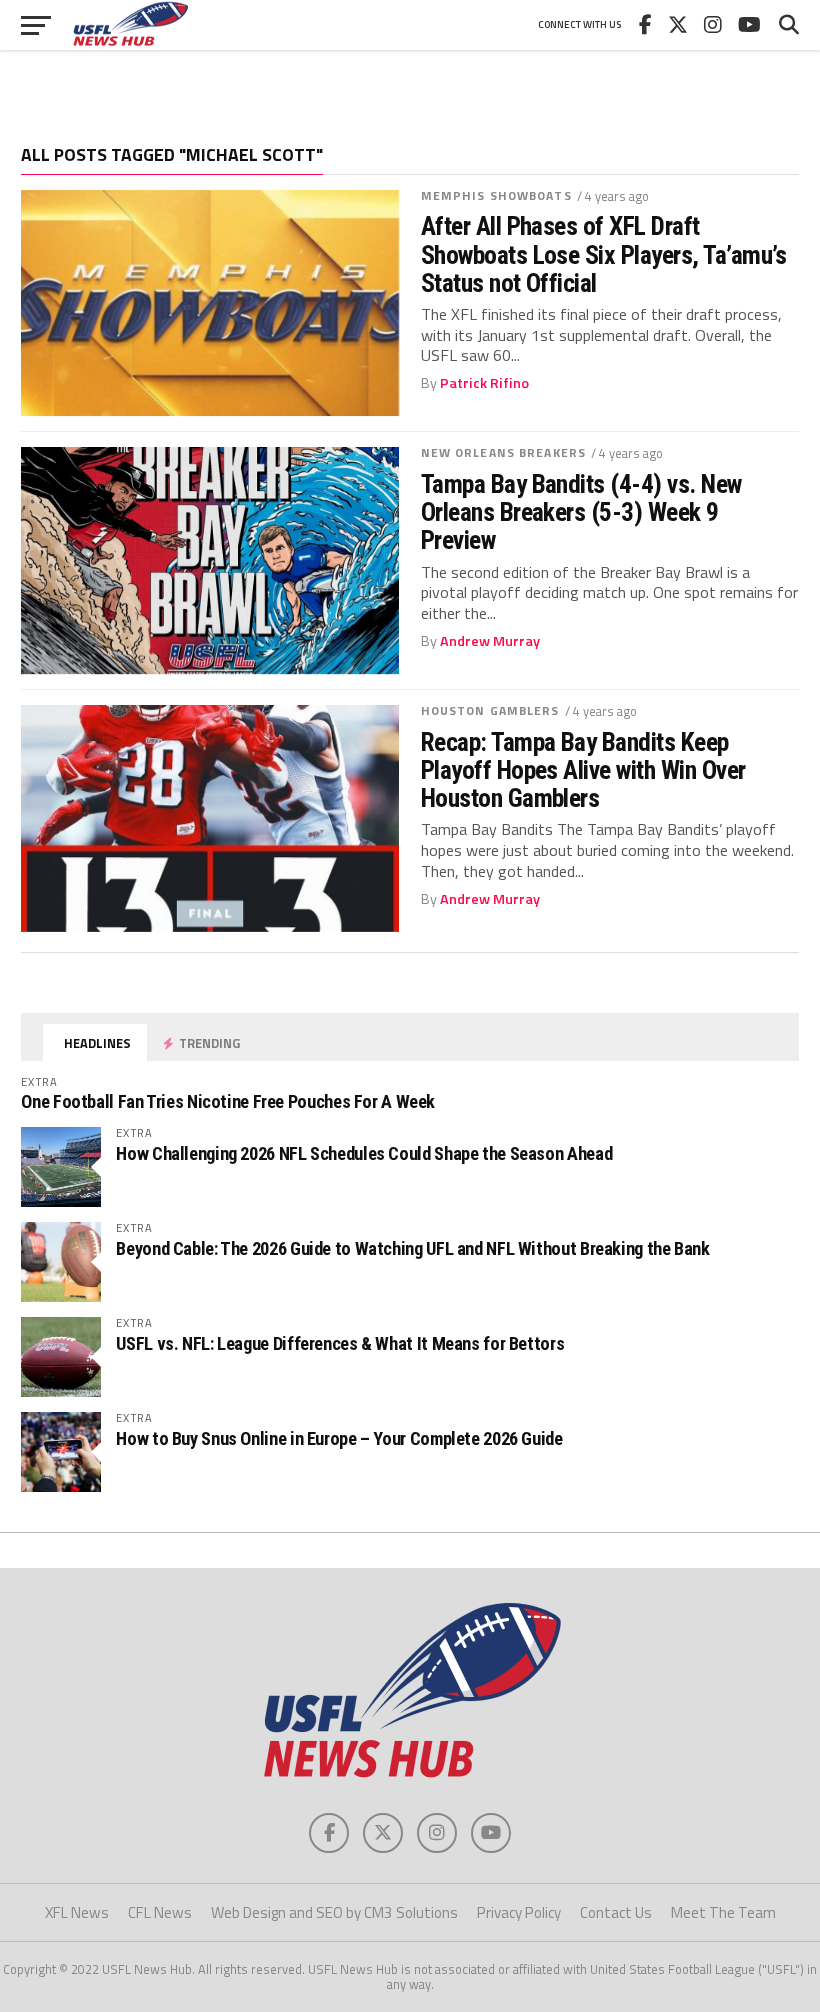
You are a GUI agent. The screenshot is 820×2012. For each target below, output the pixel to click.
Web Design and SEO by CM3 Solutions (334, 1912)
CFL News (160, 1912)
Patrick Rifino (484, 383)
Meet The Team (723, 1912)
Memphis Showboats (496, 195)
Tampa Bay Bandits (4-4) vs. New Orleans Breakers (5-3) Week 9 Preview (581, 512)
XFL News (77, 1912)
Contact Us (616, 1912)
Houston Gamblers (490, 710)
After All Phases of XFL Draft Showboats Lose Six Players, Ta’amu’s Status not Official (604, 254)
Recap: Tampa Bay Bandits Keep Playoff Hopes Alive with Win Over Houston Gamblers (583, 770)
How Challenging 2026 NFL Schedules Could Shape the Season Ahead (364, 1153)
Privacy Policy (519, 1912)
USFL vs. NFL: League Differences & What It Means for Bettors (340, 1343)
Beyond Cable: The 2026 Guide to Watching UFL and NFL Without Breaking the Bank (412, 1248)
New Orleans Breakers (503, 452)
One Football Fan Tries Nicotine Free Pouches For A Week (228, 1101)
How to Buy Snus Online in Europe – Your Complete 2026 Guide (339, 1438)
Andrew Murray (490, 641)
